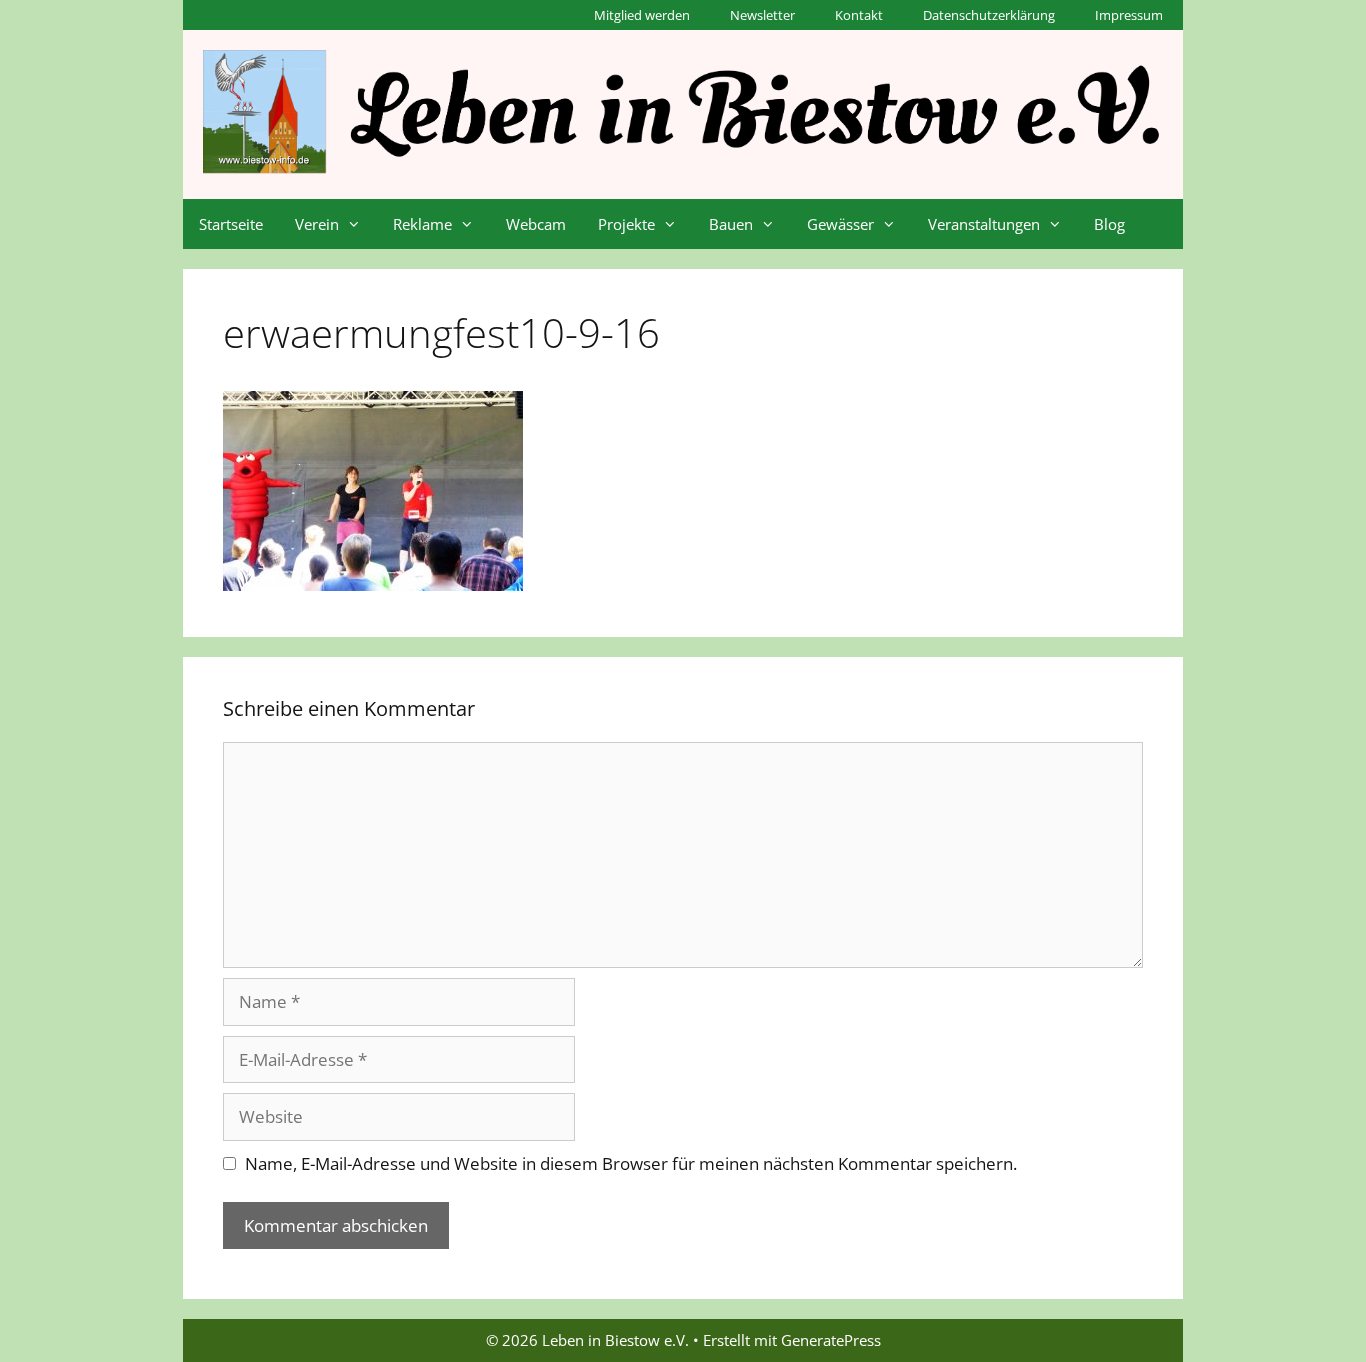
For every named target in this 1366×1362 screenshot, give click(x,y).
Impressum (1129, 15)
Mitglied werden (642, 15)
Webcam (536, 224)
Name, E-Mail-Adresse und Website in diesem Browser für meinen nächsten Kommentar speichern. (631, 1163)
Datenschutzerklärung (989, 15)
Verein (317, 224)
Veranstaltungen (984, 224)
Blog (1109, 224)
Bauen (731, 224)
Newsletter (762, 15)
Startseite (231, 224)
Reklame (422, 224)
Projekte (626, 224)
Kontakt (859, 15)
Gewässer (840, 224)
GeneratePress (831, 1340)
